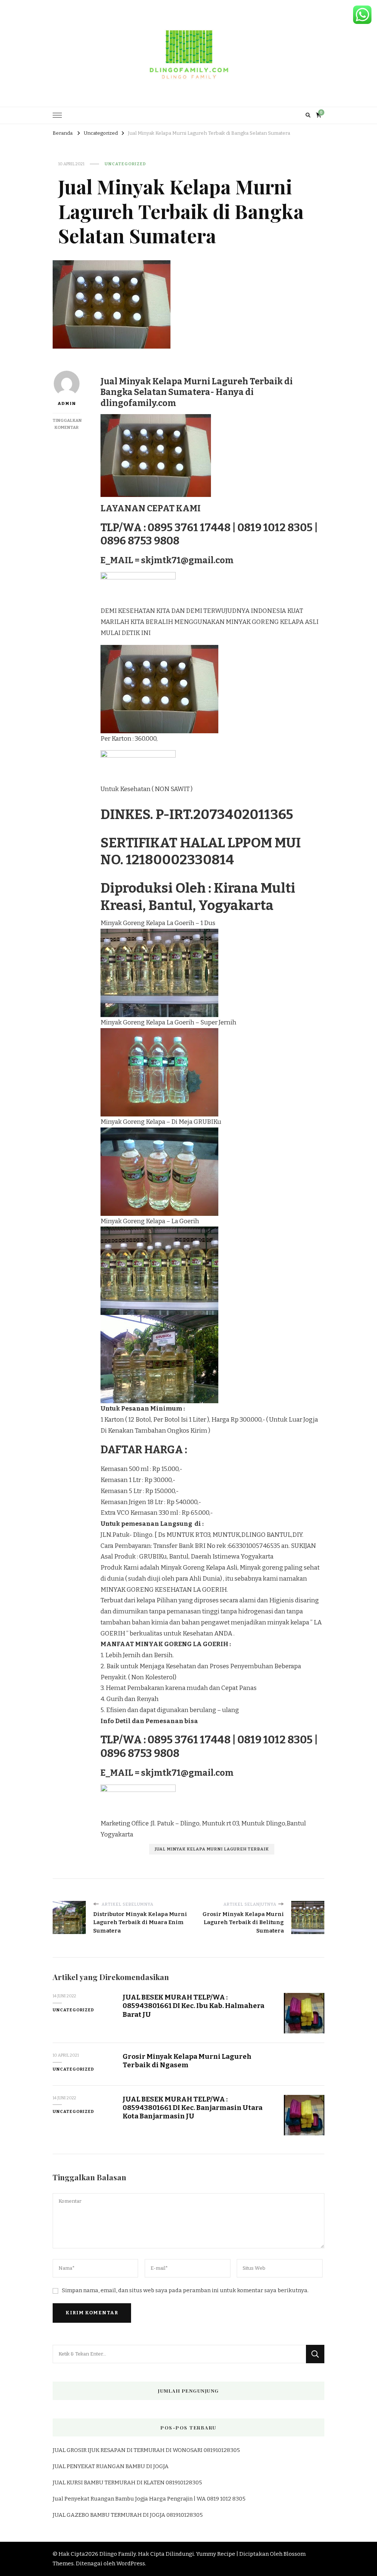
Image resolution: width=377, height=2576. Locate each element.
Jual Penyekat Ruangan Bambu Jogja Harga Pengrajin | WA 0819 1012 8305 (149, 2499)
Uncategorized (125, 164)
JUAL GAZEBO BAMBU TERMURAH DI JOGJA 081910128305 (128, 2515)
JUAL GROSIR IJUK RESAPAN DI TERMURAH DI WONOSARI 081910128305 (146, 2450)
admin (67, 403)
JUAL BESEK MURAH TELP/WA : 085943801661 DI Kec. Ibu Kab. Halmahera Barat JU (193, 2006)
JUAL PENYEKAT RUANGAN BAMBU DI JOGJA (111, 2466)
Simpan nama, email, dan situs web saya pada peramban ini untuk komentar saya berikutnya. (185, 2290)
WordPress (131, 2563)
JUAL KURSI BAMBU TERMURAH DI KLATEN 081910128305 (127, 2483)
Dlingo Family (118, 2554)
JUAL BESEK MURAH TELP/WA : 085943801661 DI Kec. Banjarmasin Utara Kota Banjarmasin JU (193, 2108)
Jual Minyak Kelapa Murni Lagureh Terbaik (212, 1849)
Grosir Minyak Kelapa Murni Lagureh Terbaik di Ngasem (187, 2061)
